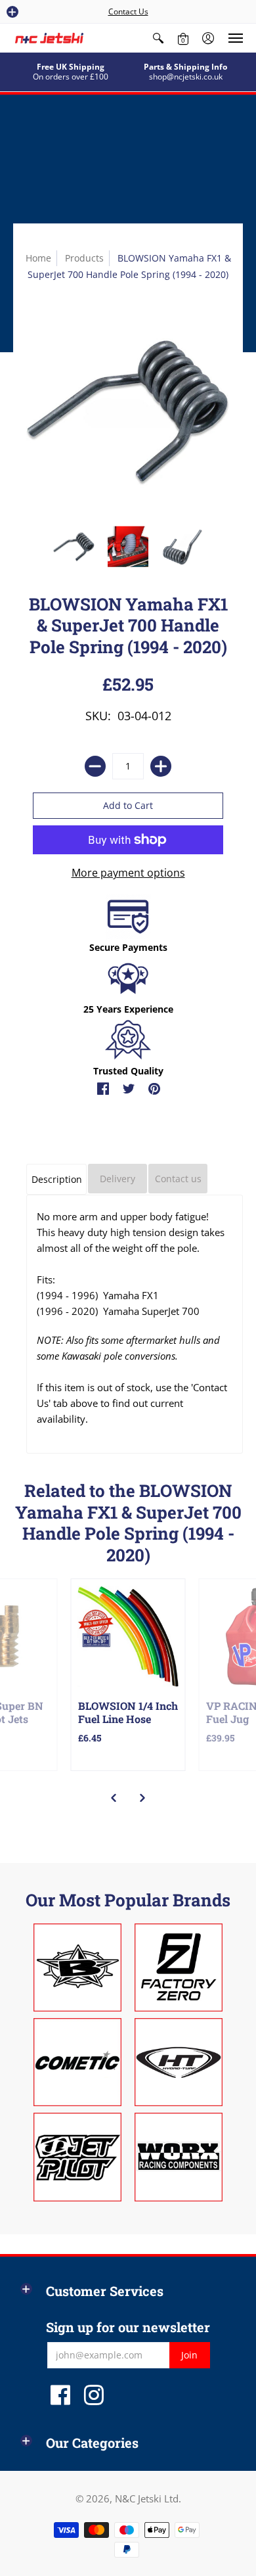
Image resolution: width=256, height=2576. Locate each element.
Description (57, 1179)
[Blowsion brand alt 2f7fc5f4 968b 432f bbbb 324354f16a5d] (77, 1967)
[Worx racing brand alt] (179, 2157)
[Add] (161, 766)
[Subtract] (95, 766)
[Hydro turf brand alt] (179, 2062)
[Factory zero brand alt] (179, 1967)
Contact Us (128, 11)
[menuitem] (158, 38)
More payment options (128, 873)
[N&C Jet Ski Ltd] (49, 38)
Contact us (178, 1179)
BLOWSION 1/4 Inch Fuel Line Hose (128, 1712)
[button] (12, 12)
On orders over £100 (71, 77)
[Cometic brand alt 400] (77, 2062)
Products (84, 258)
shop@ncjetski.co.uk (186, 77)
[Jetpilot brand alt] (77, 2157)
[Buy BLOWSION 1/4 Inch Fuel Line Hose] (128, 1636)
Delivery (117, 1179)
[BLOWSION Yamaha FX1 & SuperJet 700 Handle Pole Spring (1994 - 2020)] (74, 546)
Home (38, 258)
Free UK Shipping (71, 67)
